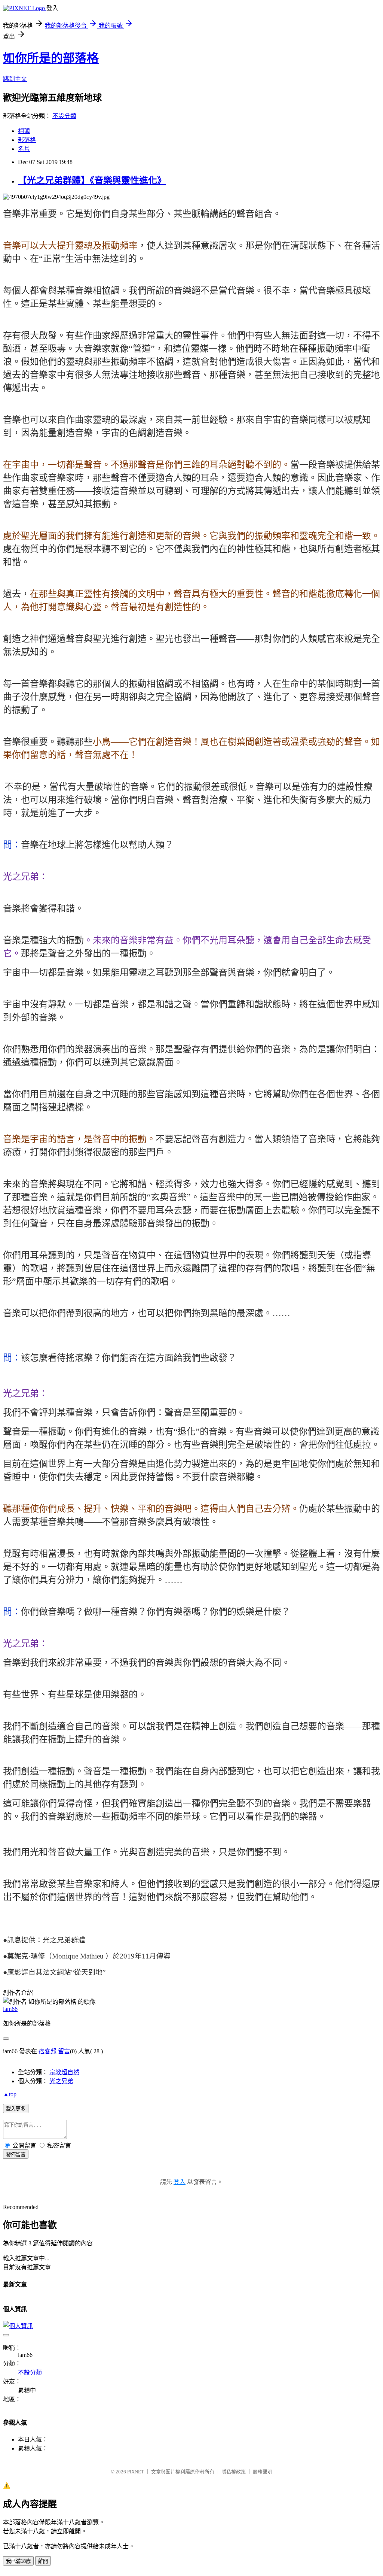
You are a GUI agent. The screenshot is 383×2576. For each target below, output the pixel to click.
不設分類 (64, 116)
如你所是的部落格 (51, 58)
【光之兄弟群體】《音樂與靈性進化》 (92, 180)
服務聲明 (263, 2472)
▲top (10, 2094)
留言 (64, 2051)
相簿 (24, 131)
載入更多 (16, 2109)
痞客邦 (48, 2051)
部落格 (27, 140)
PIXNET (136, 2472)
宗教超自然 (64, 2072)
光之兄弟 (61, 2081)
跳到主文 (15, 79)
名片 (24, 149)
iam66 (10, 2009)
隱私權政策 (234, 2472)
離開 (43, 2561)
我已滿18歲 (18, 2561)
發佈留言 (16, 2155)
